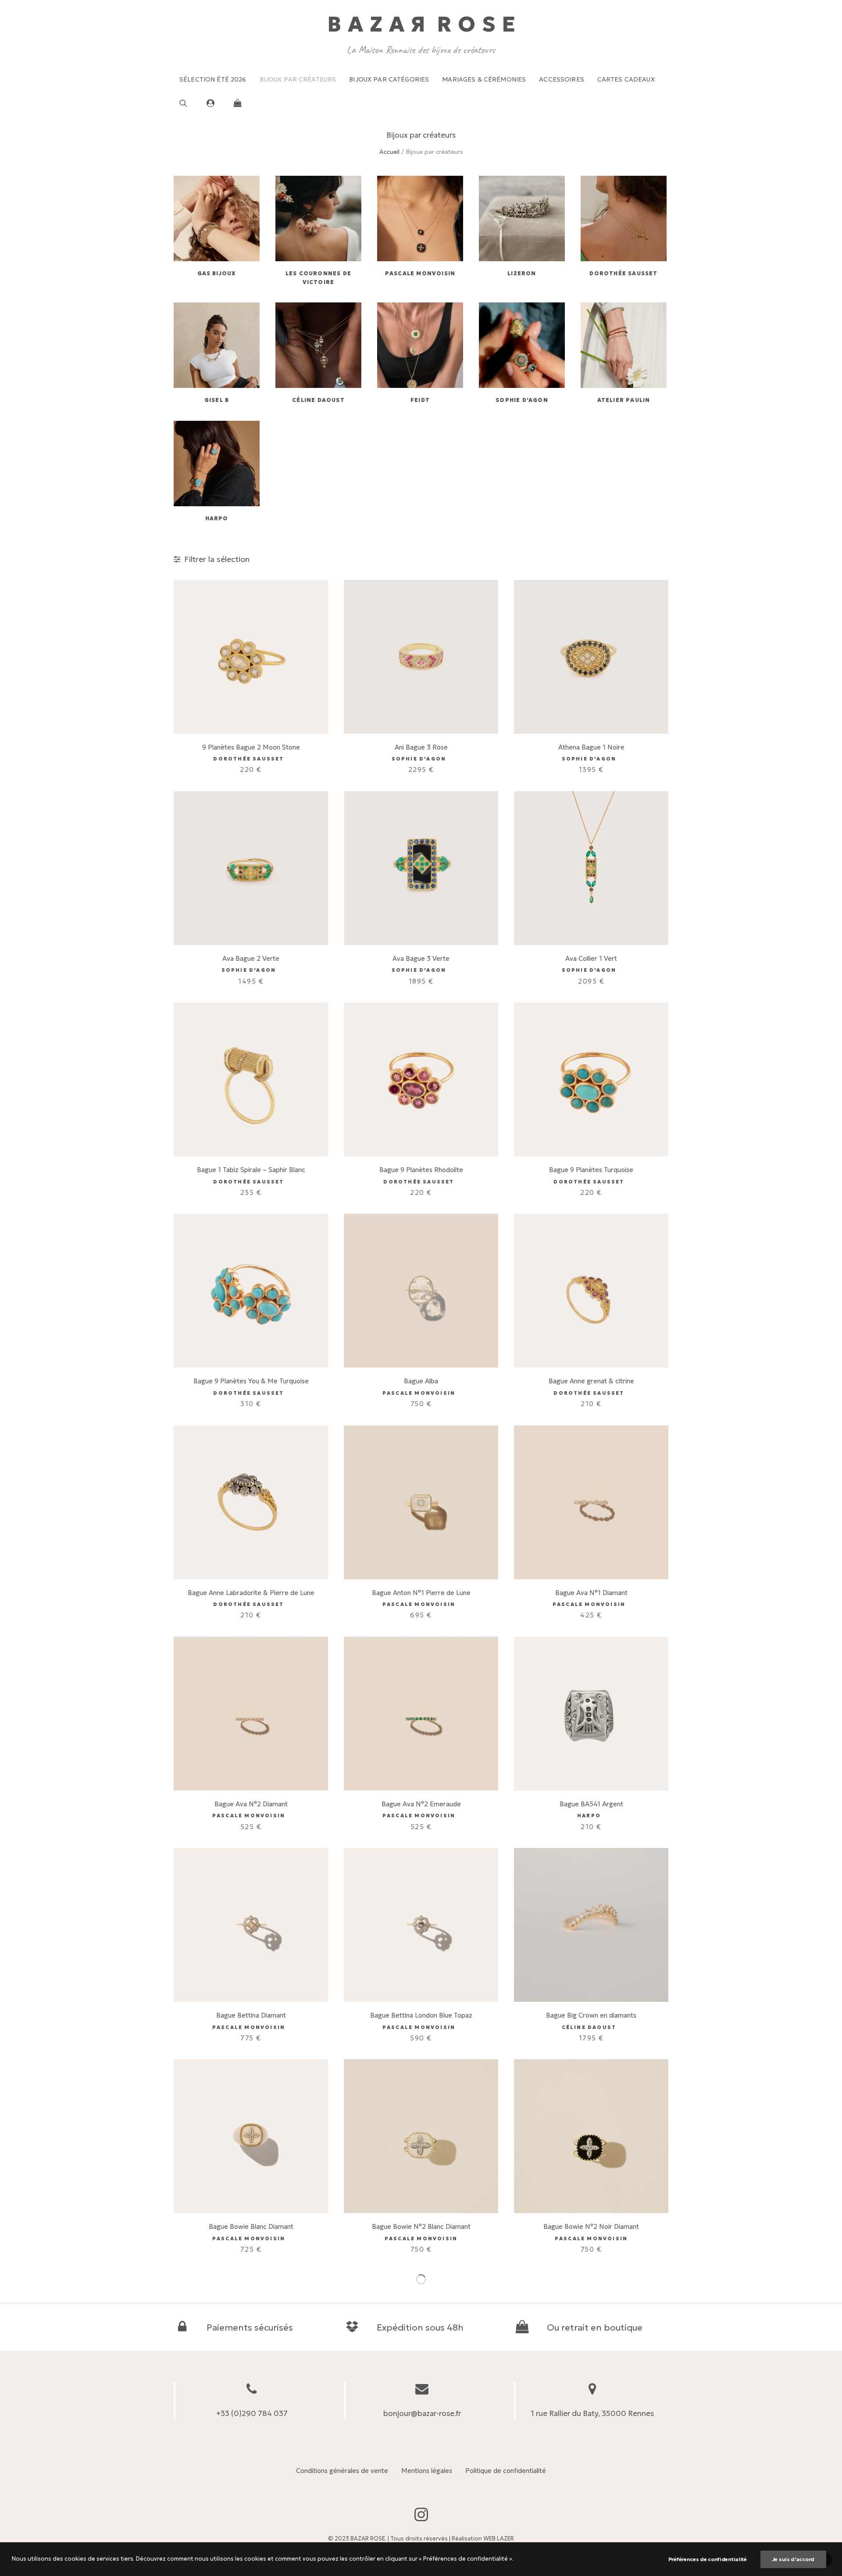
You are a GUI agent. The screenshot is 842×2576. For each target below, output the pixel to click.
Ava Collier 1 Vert (591, 958)
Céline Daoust (318, 400)
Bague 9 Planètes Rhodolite (421, 1170)
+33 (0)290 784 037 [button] (252, 2413)
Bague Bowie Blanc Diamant (251, 2226)
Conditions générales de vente (342, 2471)
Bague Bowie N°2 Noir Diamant (591, 2226)
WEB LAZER (499, 2539)
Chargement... (421, 2279)
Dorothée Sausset (623, 273)
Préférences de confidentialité (708, 2559)
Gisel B (217, 400)
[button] (190, 103)
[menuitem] (213, 79)
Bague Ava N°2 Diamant (251, 1804)
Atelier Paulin (624, 400)
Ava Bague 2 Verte (251, 958)
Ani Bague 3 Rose (421, 747)
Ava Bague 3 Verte (421, 958)
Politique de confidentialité (506, 2471)
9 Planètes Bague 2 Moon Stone (251, 747)
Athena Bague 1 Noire (591, 747)
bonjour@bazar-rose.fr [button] (422, 2413)
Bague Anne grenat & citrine (591, 1381)
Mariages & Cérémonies (484, 79)
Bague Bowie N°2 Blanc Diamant (421, 2226)
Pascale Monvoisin (420, 273)
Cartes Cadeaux (626, 79)
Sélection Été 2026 (213, 79)
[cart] (235, 103)
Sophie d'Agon (522, 400)
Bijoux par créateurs (298, 79)
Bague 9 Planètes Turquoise (591, 1170)
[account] (214, 103)
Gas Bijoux (217, 273)
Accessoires (562, 79)
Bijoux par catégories (389, 79)
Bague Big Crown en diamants (591, 2015)
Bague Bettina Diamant (251, 2015)
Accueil (389, 152)
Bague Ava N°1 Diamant (591, 1593)
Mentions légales (427, 2471)
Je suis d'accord (793, 2559)
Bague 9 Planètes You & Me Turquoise (251, 1381)
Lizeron (522, 273)
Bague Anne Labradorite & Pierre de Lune (251, 1593)
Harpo (217, 518)
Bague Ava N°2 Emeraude (421, 1804)
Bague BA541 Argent (591, 1804)
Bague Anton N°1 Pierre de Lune (421, 1593)
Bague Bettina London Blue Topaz (421, 2015)
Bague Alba (421, 1381)
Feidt (420, 400)
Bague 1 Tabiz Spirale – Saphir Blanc (251, 1170)
